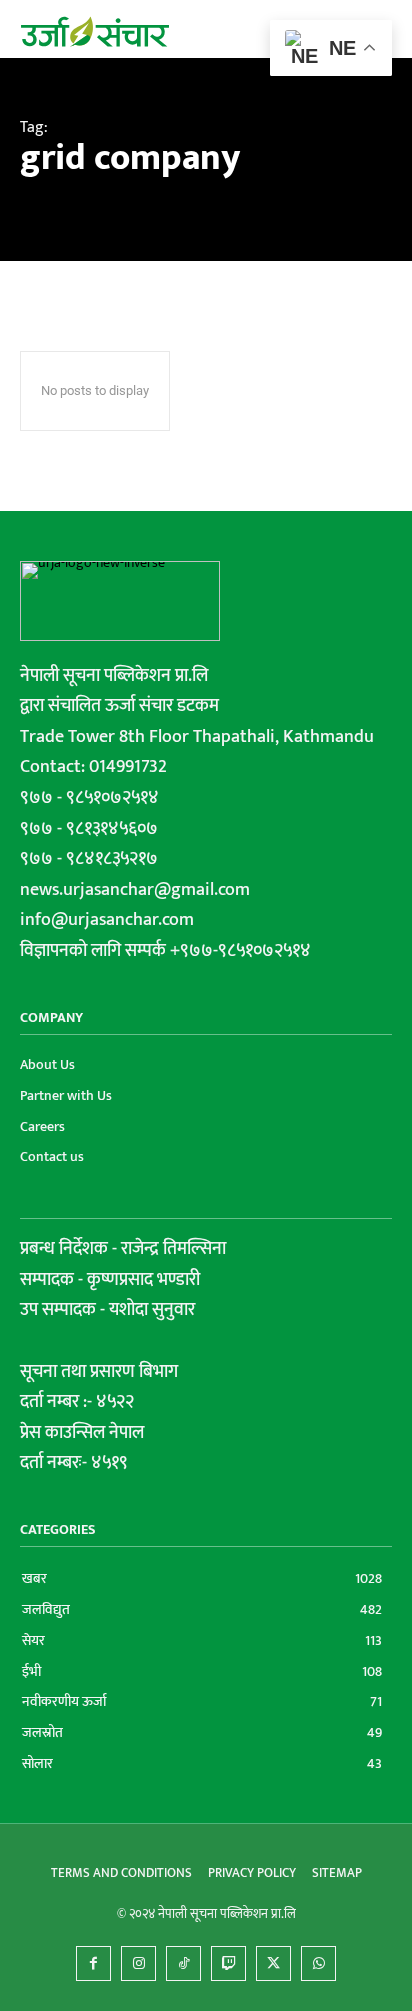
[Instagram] (138, 1963)
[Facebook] (93, 1963)
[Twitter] (273, 1963)
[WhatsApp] (318, 1963)
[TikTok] (183, 1963)
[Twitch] (228, 1963)
